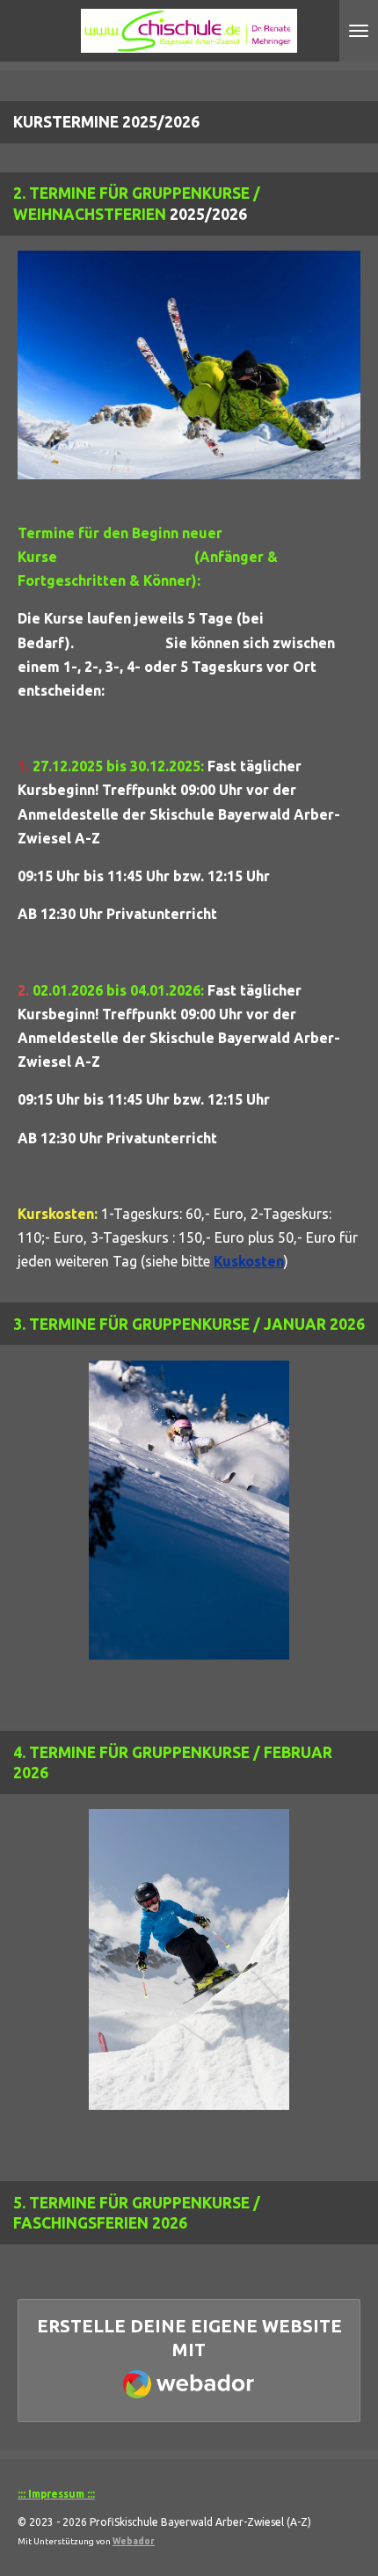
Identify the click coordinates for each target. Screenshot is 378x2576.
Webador (134, 2541)
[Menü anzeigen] (359, 31)
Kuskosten (249, 1261)
